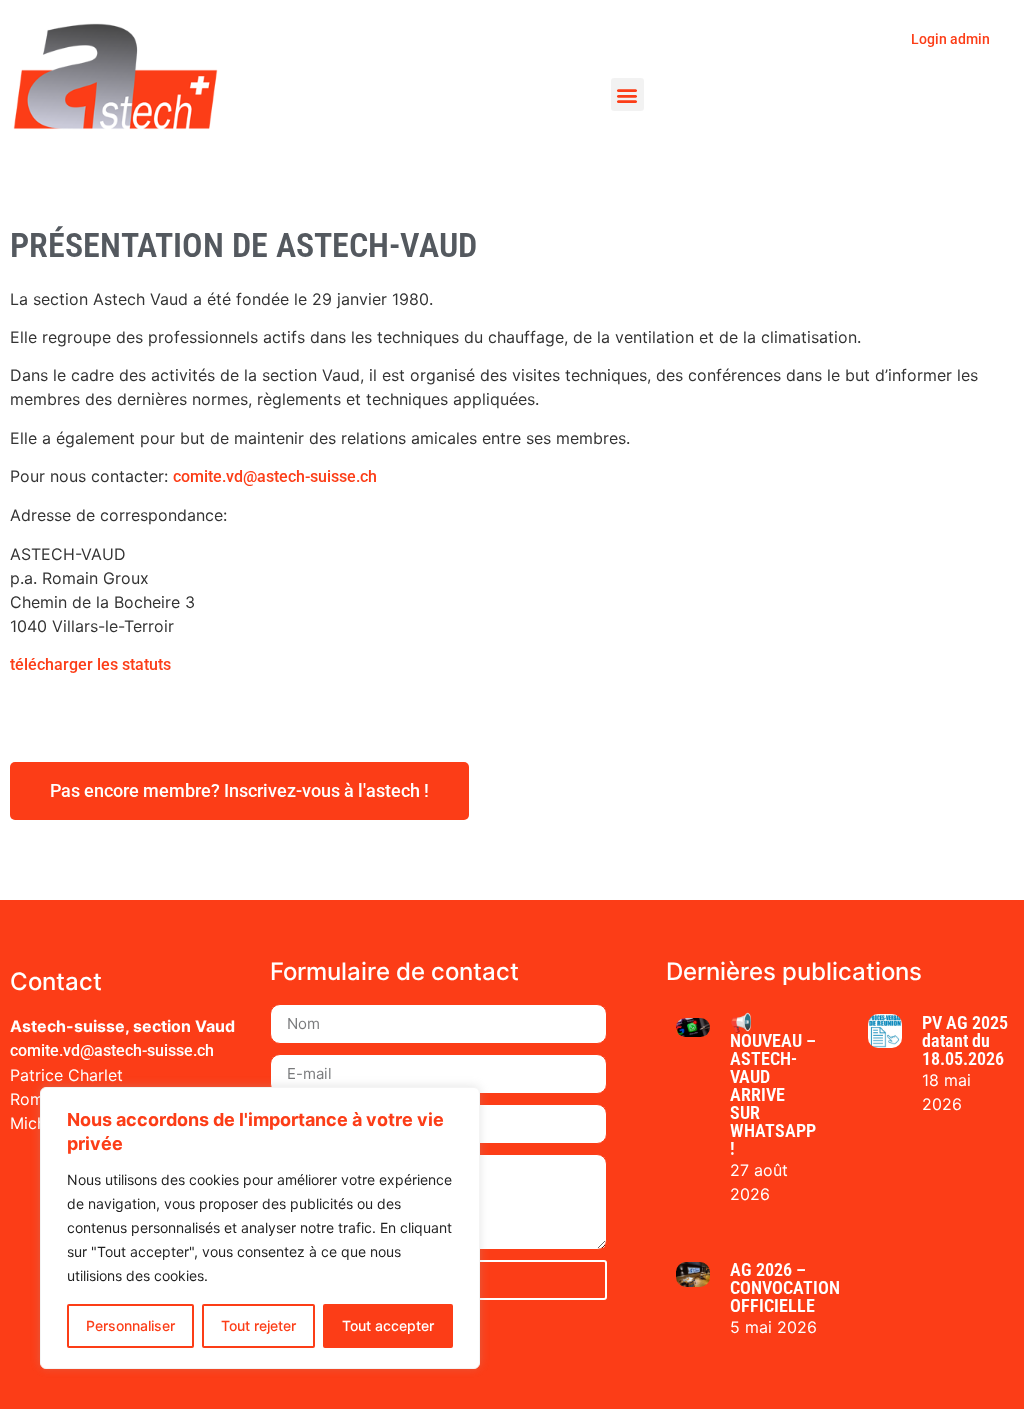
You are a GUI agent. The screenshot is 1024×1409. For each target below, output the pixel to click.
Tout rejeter (258, 1325)
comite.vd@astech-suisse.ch (275, 476)
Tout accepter (388, 1325)
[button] (627, 94)
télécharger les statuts (90, 664)
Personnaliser (130, 1325)
